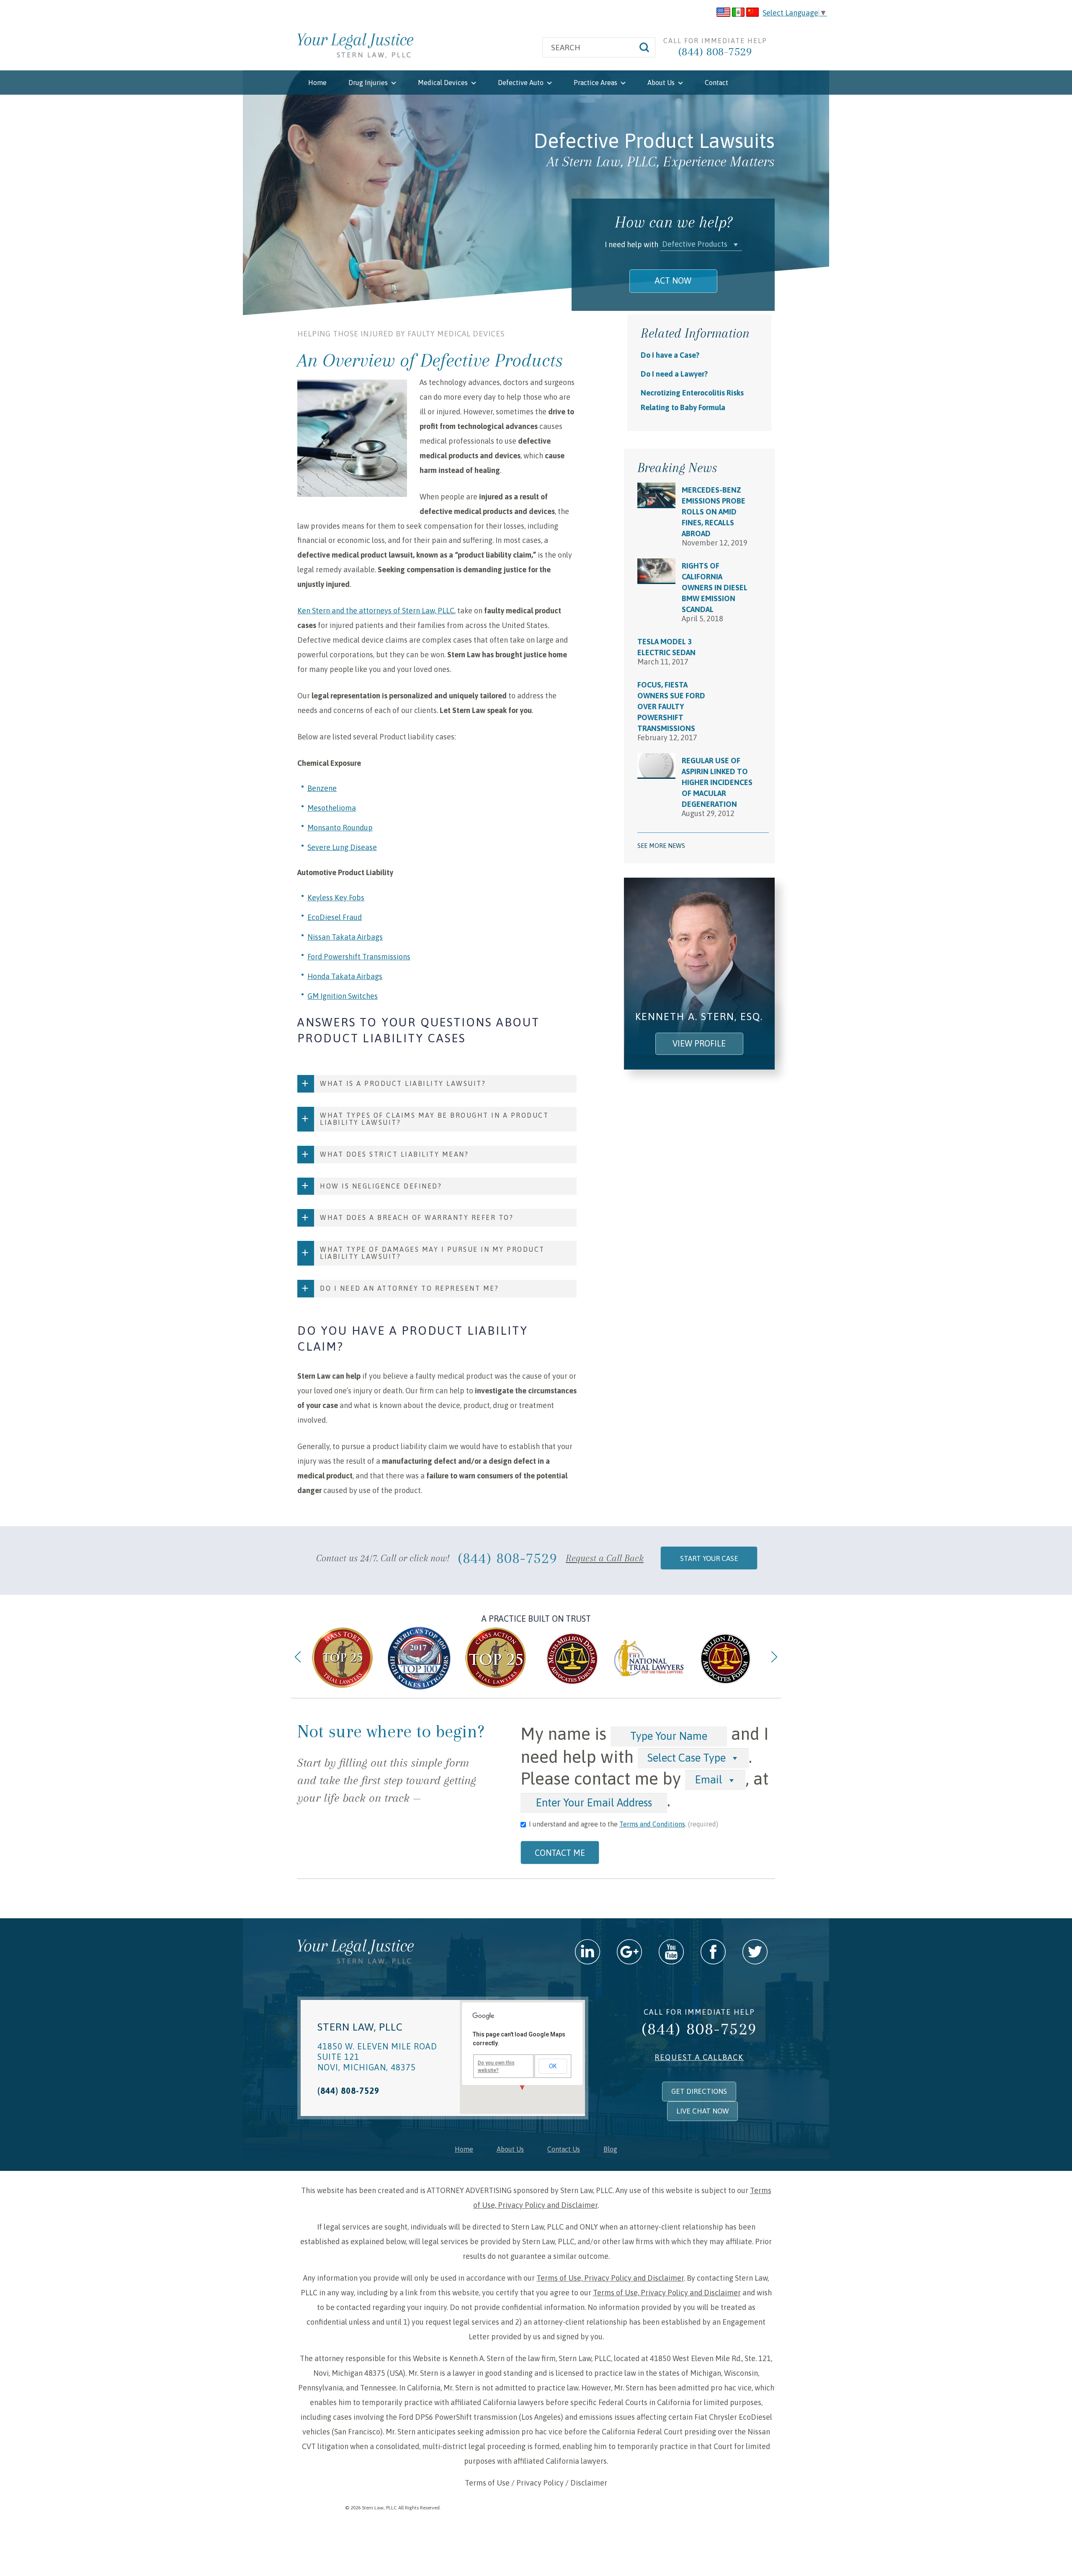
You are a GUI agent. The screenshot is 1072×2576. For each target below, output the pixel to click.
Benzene (322, 788)
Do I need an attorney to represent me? (409, 1288)
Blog (610, 2149)
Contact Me (560, 1853)
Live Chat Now (702, 2111)
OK (553, 2066)
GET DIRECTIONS (699, 2091)
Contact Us (564, 2149)
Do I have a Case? (670, 355)
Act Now (673, 280)
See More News (661, 846)
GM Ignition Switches (343, 996)
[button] (701, 244)
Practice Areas (596, 83)
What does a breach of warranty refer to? (417, 1217)
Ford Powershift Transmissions (359, 957)
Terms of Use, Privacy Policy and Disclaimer (610, 2278)
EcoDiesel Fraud (335, 917)
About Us (662, 83)
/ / (536, 2483)
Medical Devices (444, 83)
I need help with (631, 244)
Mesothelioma (332, 808)
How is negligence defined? (381, 1186)
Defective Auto (522, 83)
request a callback (699, 2057)
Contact (716, 83)
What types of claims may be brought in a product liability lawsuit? (434, 1119)
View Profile (699, 1043)
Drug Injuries (369, 83)
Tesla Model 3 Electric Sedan (666, 647)
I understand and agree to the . (624, 1824)
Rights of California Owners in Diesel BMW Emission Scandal (715, 588)
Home (317, 83)
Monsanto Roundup (340, 828)
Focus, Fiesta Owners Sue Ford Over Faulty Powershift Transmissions (671, 707)
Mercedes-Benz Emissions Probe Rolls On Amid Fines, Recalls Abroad (714, 512)
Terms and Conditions (652, 1824)
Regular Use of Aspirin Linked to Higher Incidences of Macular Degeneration (717, 782)
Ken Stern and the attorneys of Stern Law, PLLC (376, 611)
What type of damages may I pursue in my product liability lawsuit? (432, 1253)
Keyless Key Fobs (336, 898)
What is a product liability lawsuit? (403, 1083)
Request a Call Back (605, 1558)
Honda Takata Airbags (345, 976)
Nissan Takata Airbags (345, 937)
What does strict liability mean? (394, 1154)
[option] (342, 1658)
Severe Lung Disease (342, 847)
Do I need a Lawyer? (674, 374)
